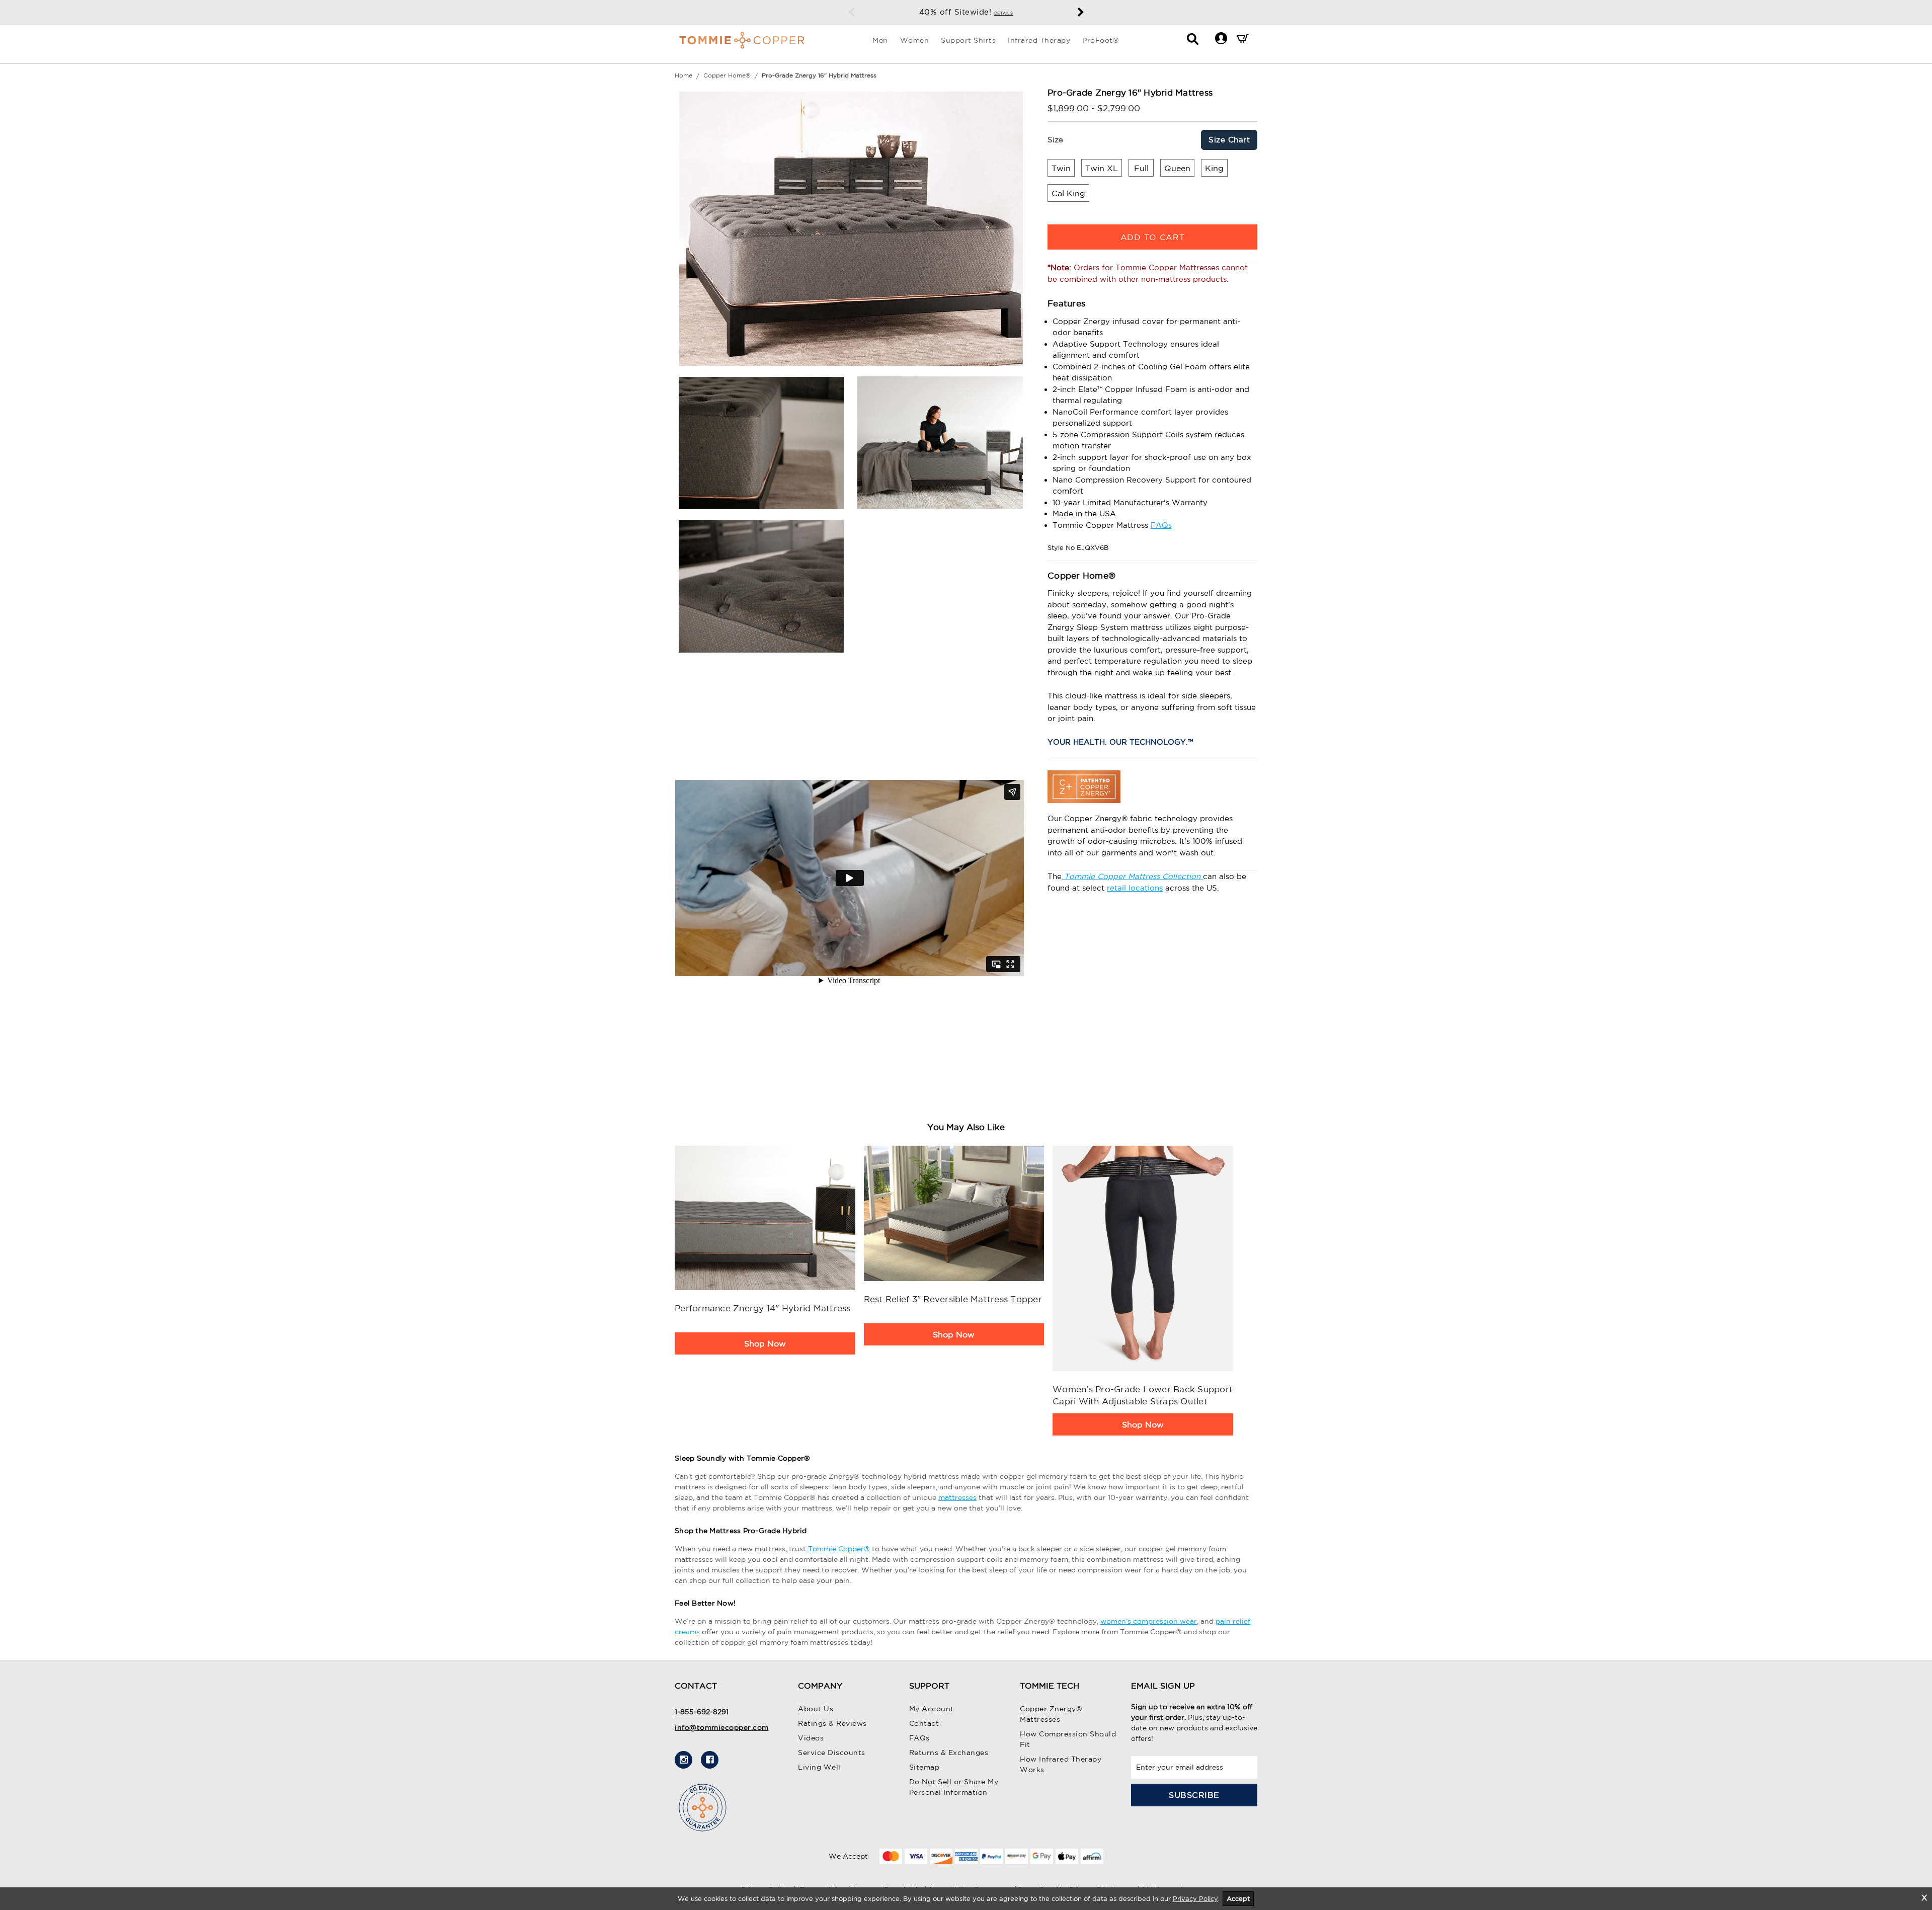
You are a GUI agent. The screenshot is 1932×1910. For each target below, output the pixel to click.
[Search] (1193, 42)
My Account (932, 1709)
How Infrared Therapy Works (1061, 1764)
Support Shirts (968, 40)
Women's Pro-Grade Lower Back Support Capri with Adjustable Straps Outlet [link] (1143, 1395)
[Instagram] (683, 1760)
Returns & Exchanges (949, 1753)
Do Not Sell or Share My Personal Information (954, 1787)
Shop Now (765, 1343)
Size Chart (1229, 140)
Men (880, 40)
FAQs (1161, 525)
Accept (1238, 1899)
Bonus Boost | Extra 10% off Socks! (966, 12)
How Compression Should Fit (1068, 1739)
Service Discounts (832, 1753)
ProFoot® (1101, 40)
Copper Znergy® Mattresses (1051, 1714)
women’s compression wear (1149, 1621)
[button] (1221, 38)
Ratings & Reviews (832, 1723)
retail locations (1135, 888)
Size (1055, 140)
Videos (811, 1738)
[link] (765, 1218)
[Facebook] (710, 1760)
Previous (851, 13)
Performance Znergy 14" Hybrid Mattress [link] (763, 1308)
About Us (816, 1709)
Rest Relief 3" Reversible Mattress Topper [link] (953, 1299)
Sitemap (924, 1767)
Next (1081, 13)
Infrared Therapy (1039, 40)
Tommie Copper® (839, 1549)
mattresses (957, 1497)
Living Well (819, 1767)
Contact (924, 1723)
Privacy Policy (1195, 1899)
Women (915, 40)
